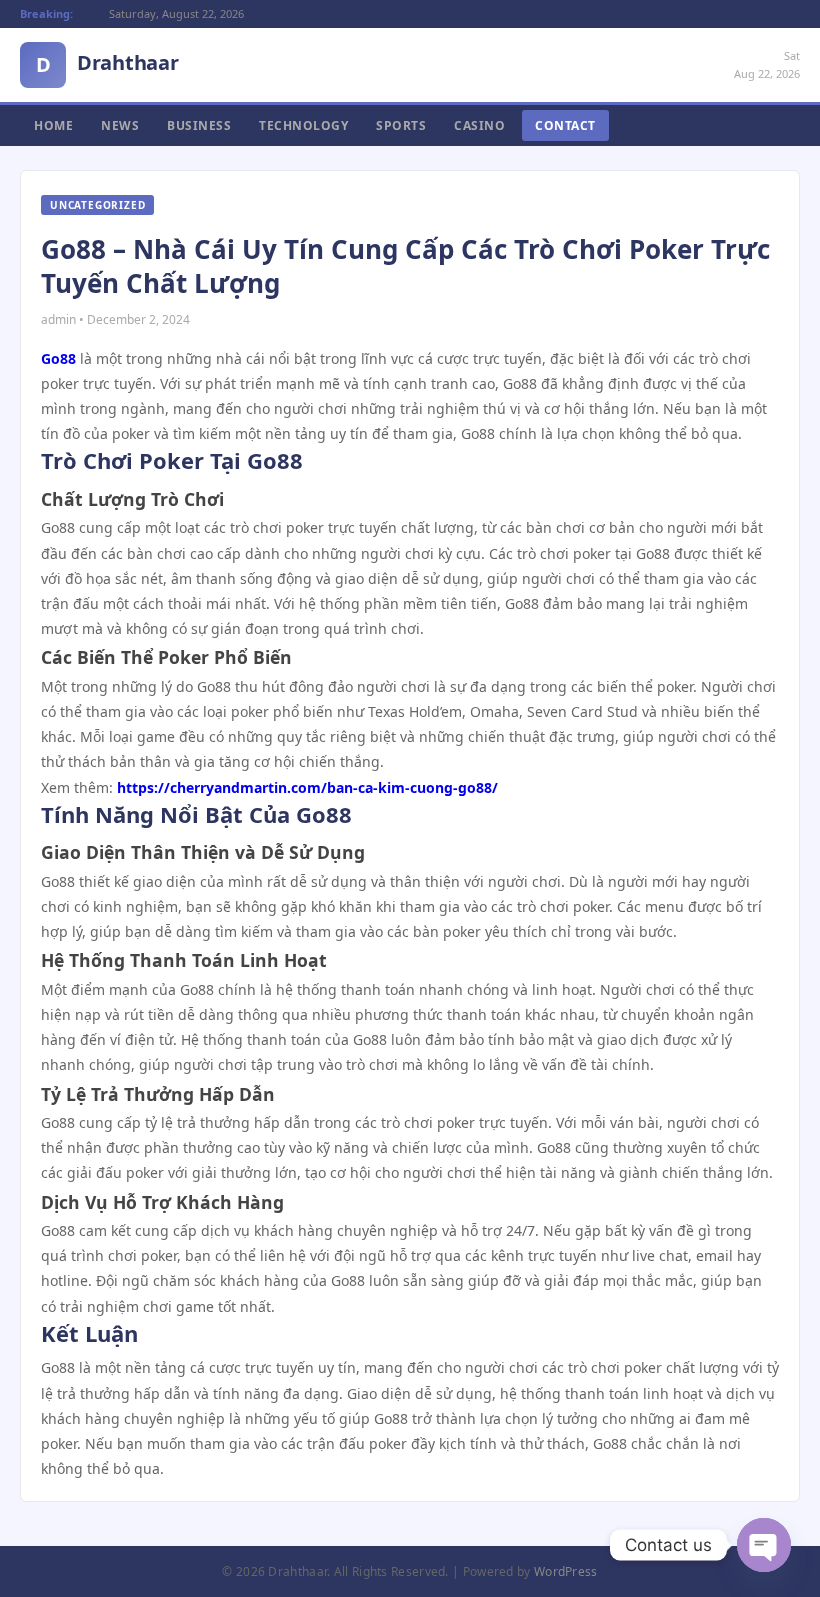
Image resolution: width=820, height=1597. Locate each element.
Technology (303, 125)
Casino (479, 125)
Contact (565, 125)
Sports (401, 125)
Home (53, 125)
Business (199, 125)
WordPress (566, 1571)
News (120, 125)
